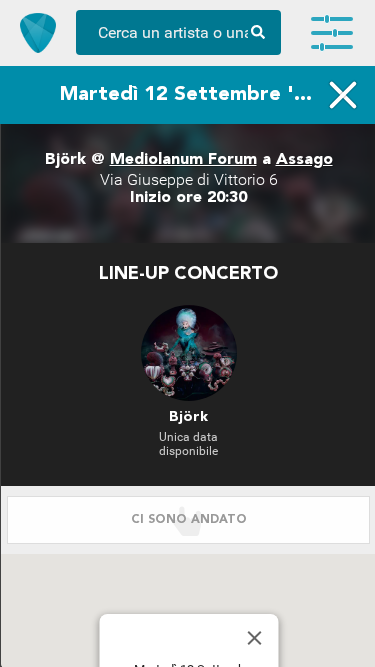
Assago (304, 160)
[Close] (254, 638)
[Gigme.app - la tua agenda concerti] (38, 33)
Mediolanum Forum (183, 160)
